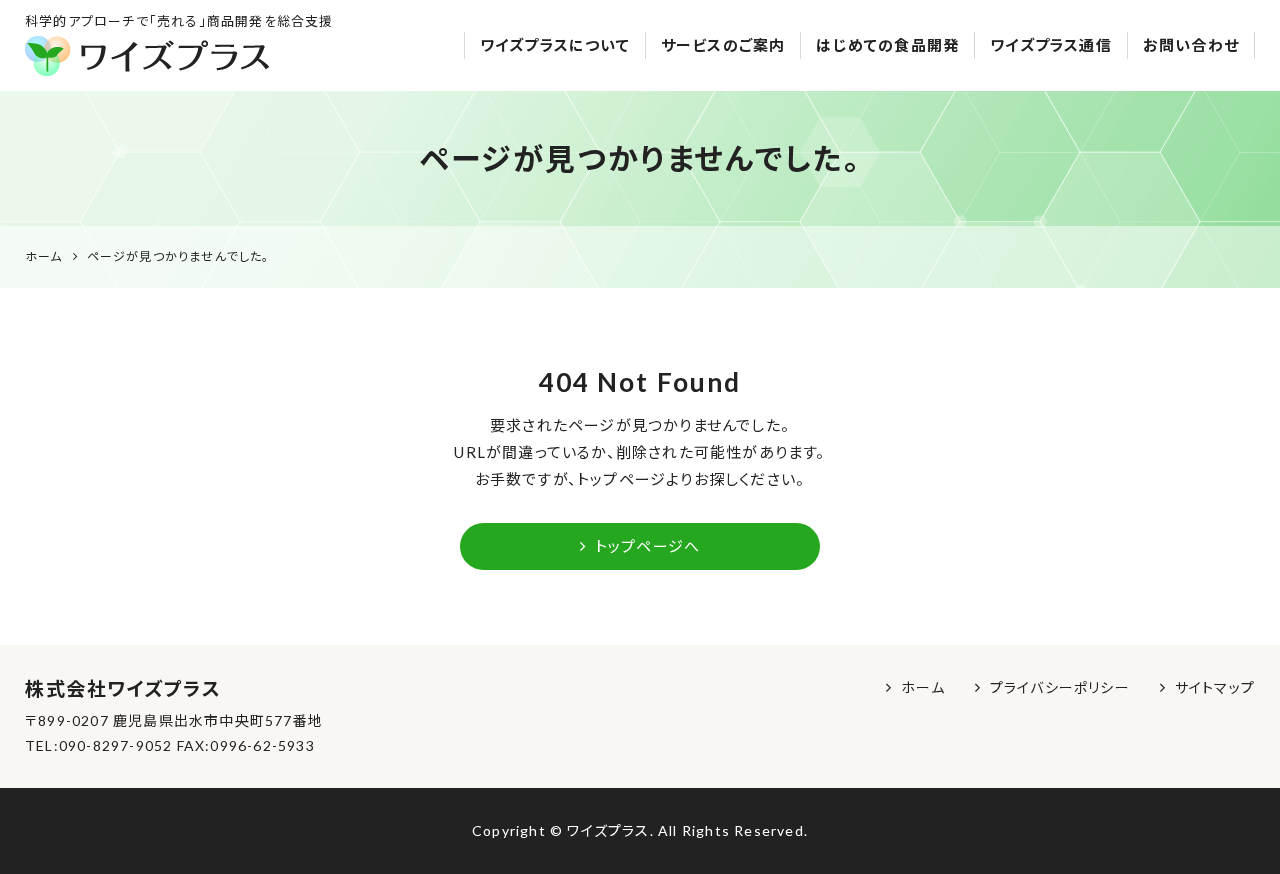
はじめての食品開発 (887, 45)
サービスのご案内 (723, 45)
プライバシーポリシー (1060, 687)
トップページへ (647, 546)
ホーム (923, 687)
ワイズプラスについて (555, 45)
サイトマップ (1215, 687)
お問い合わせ (1191, 45)
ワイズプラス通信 (1051, 45)
